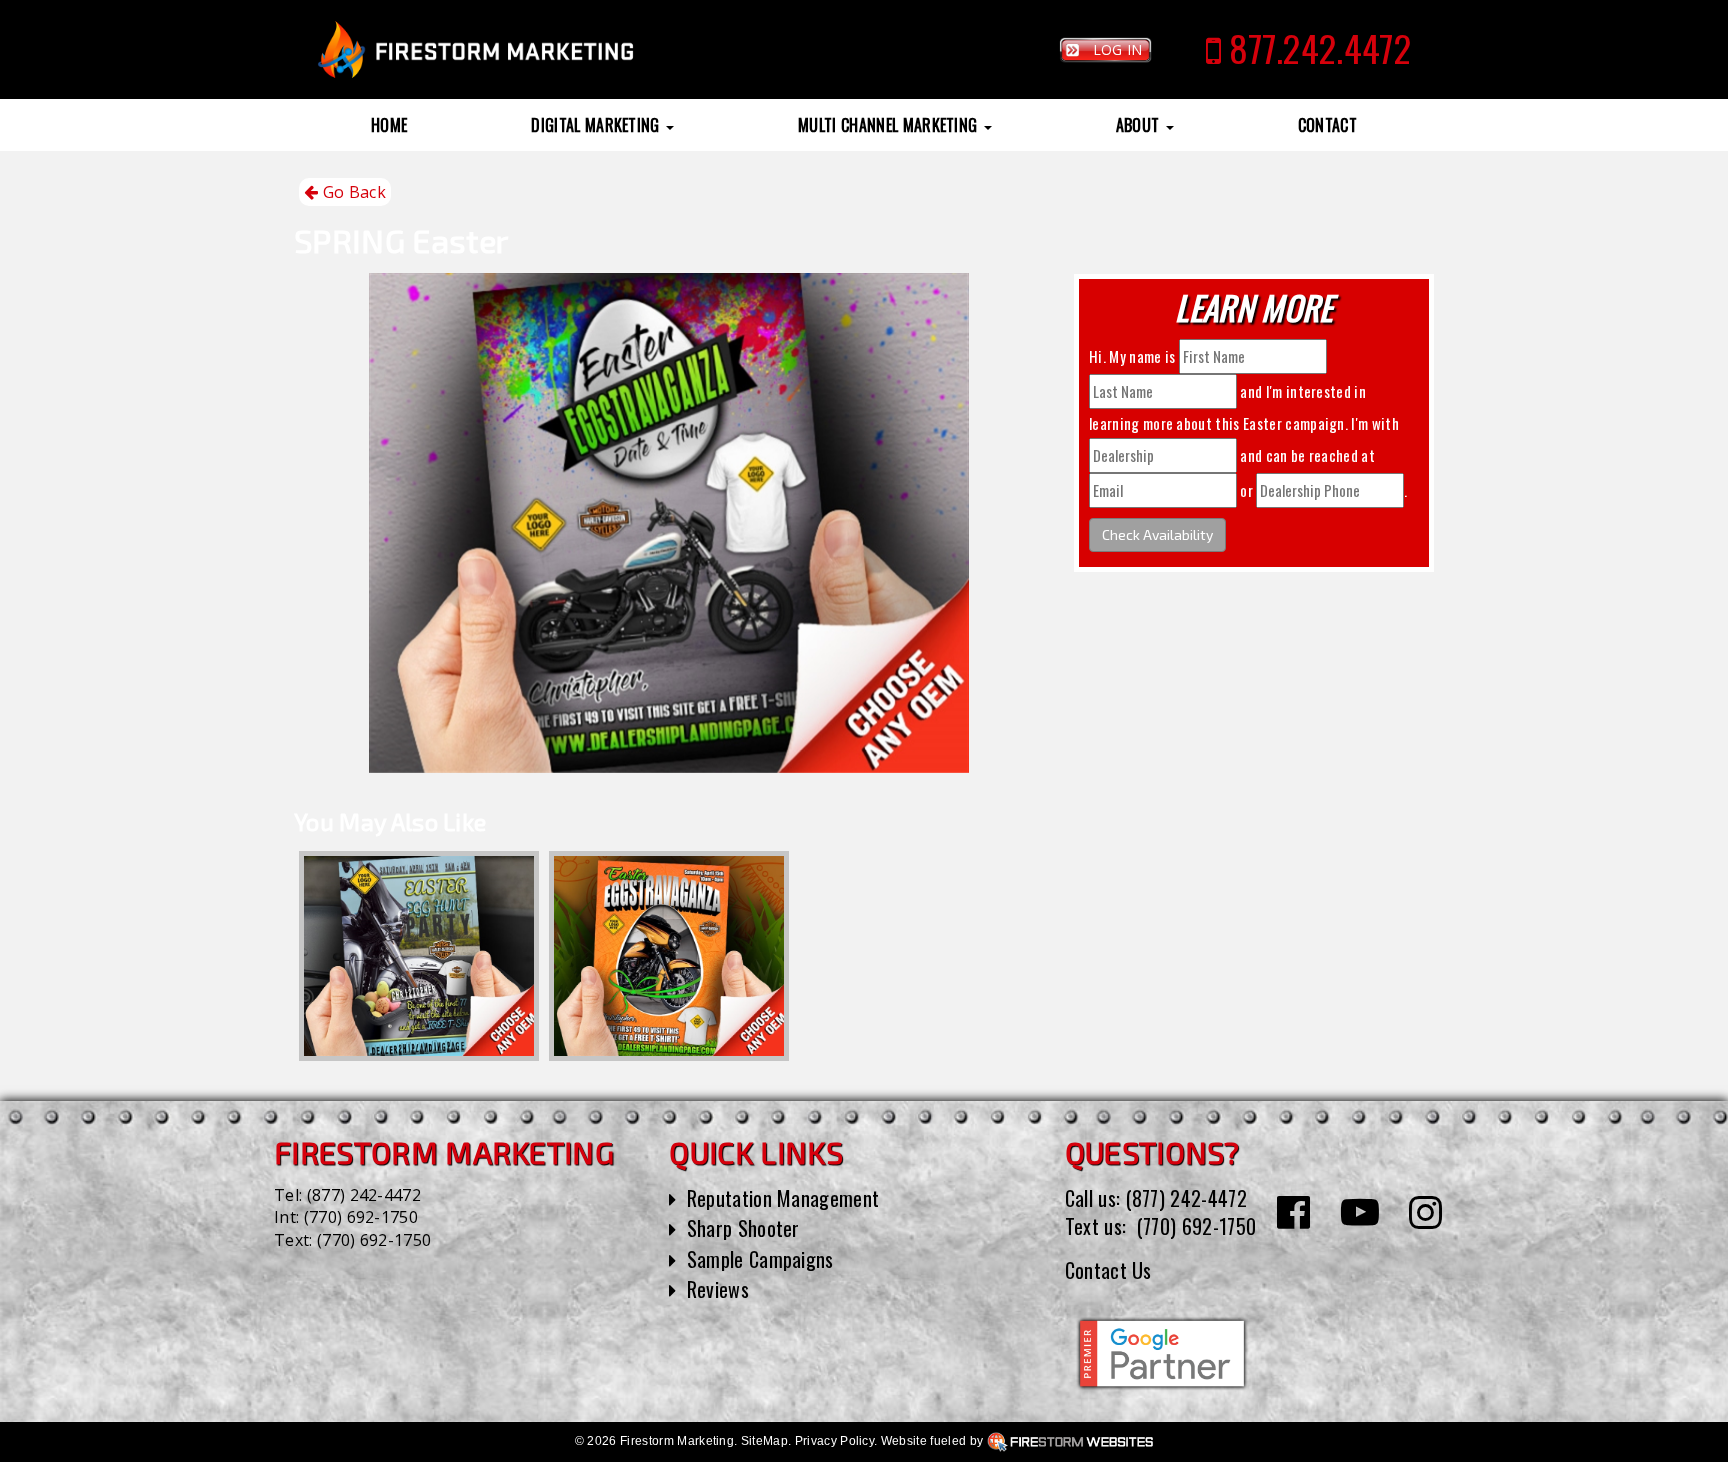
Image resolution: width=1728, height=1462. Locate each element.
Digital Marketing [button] (597, 125)
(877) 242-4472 (364, 1195)
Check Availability (1157, 534)
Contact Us (1108, 1270)
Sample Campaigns (760, 1259)
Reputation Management (783, 1198)
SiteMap (764, 1441)
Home (389, 125)
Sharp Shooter (743, 1228)
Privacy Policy (834, 1441)
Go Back (352, 192)
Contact (1327, 125)
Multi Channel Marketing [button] (890, 125)
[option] (419, 956)
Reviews (718, 1289)
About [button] (1140, 125)
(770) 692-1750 (361, 1217)
